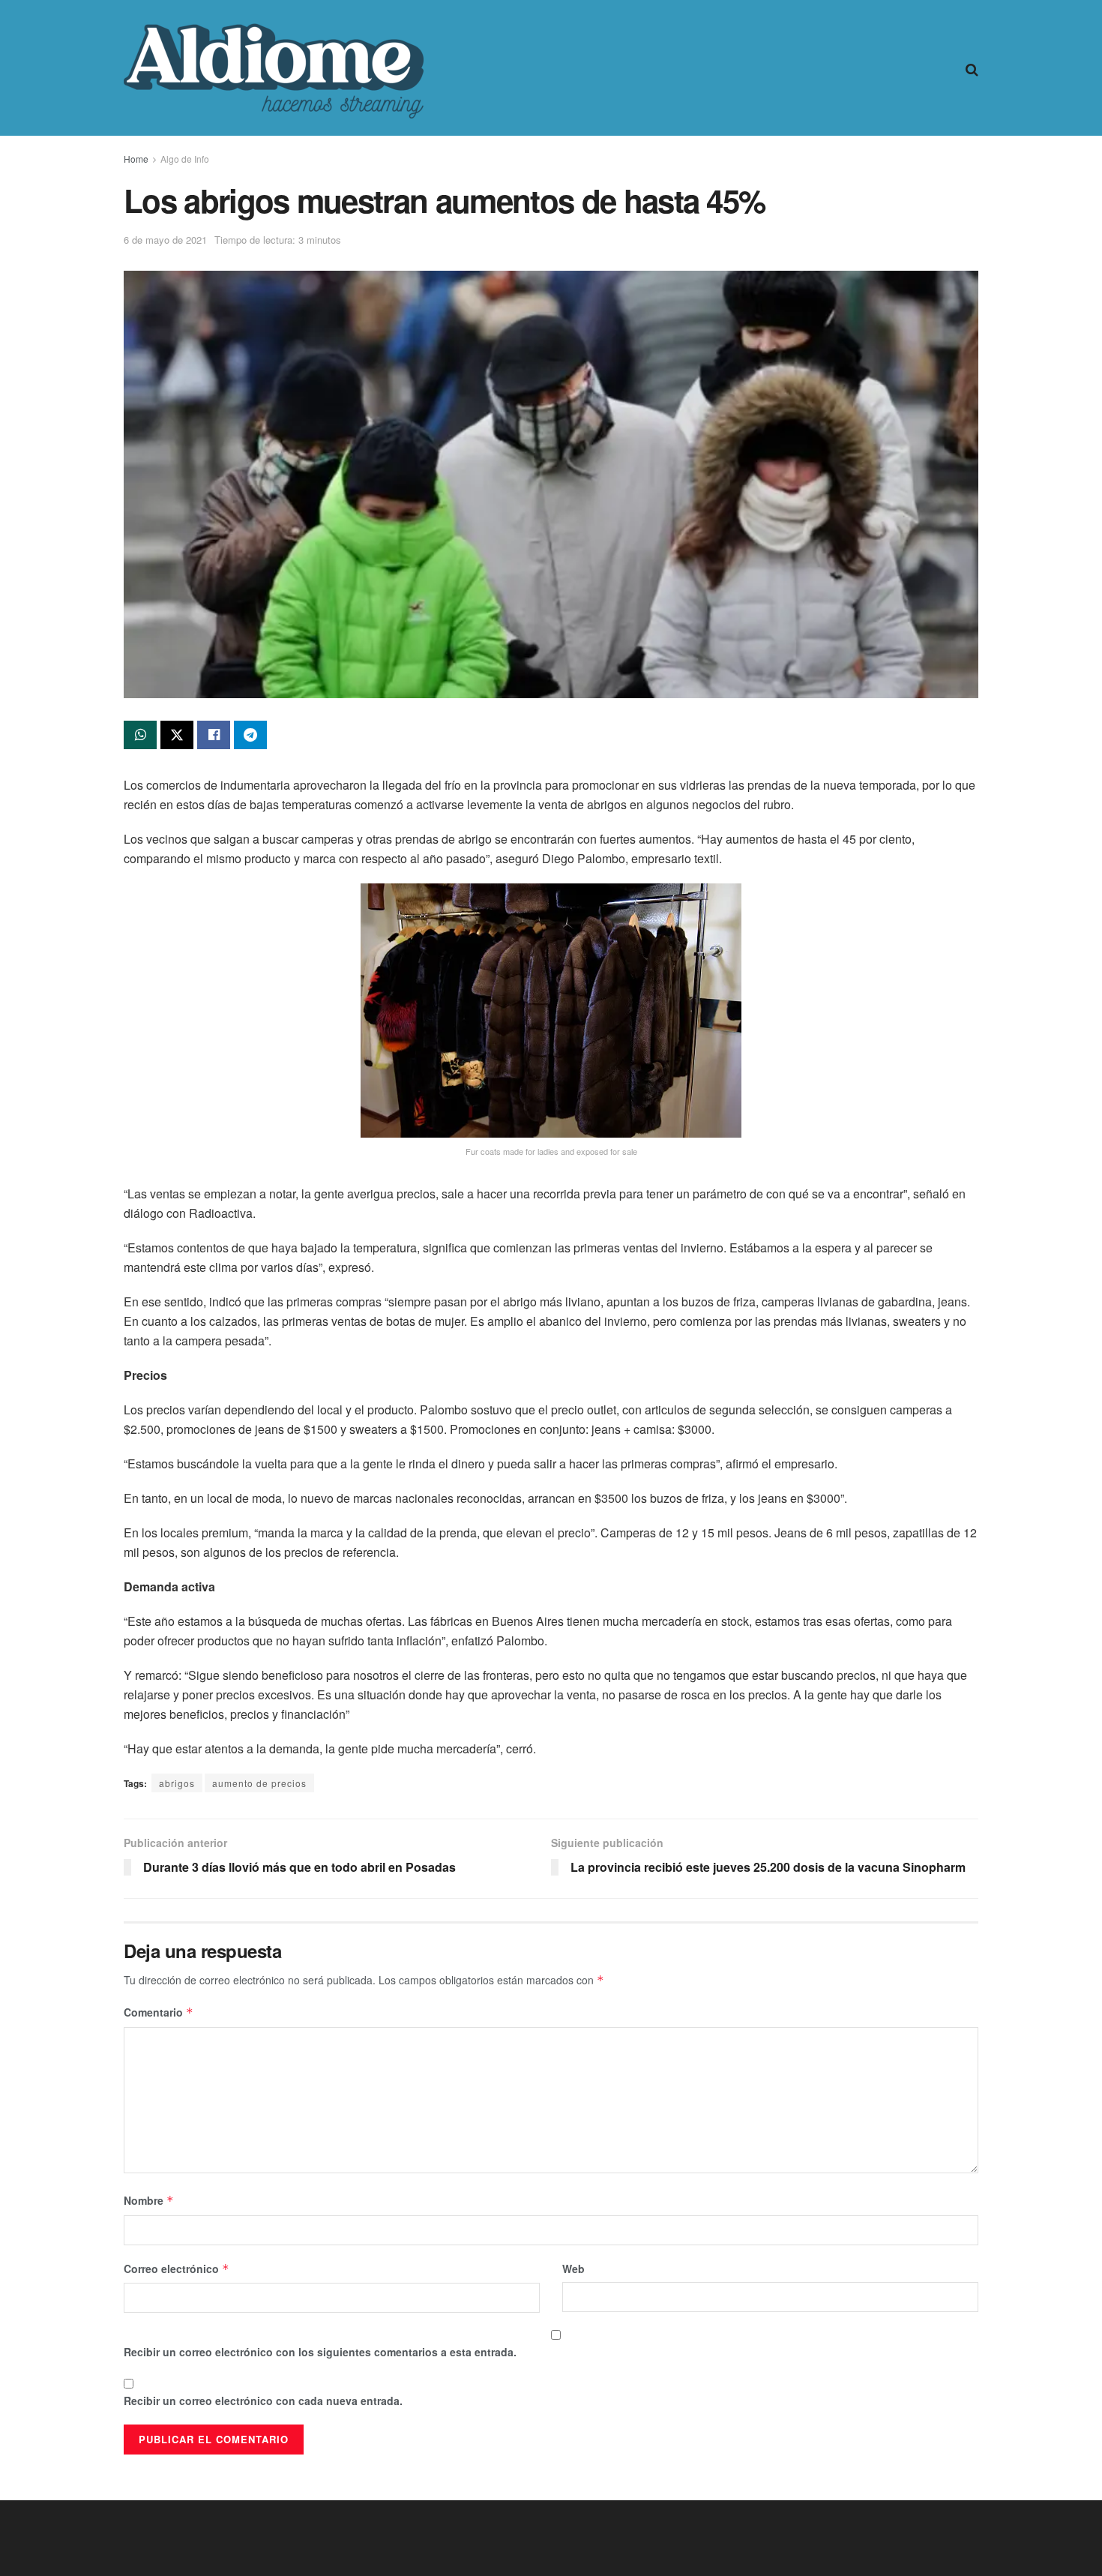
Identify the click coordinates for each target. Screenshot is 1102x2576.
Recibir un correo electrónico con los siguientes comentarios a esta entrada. (320, 2352)
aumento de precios (259, 1783)
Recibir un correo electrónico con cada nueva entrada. (263, 2401)
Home (136, 159)
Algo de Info (185, 159)
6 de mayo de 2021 (165, 240)
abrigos (177, 1783)
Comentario (159, 2012)
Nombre (149, 2200)
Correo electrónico (177, 2269)
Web (573, 2269)
